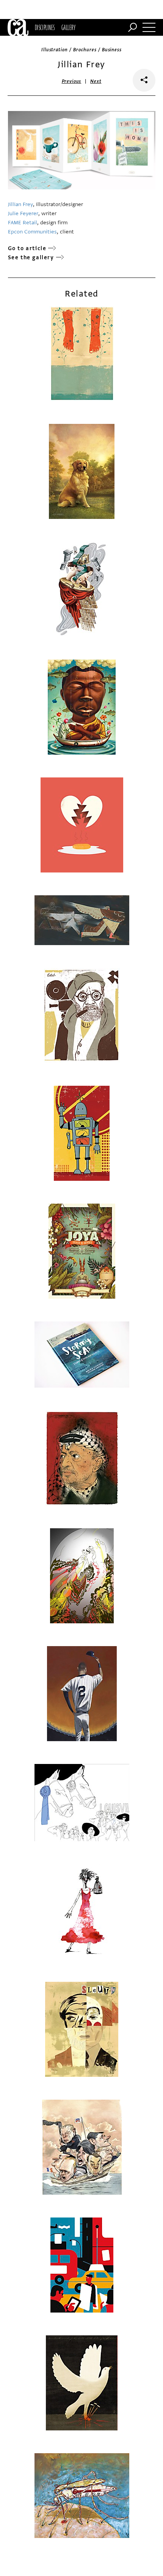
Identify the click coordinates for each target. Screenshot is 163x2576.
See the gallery (31, 258)
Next (96, 81)
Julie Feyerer (23, 213)
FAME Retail (23, 223)
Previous (72, 81)
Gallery (68, 27)
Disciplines (45, 27)
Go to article (27, 248)
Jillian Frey (20, 204)
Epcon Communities (32, 232)
